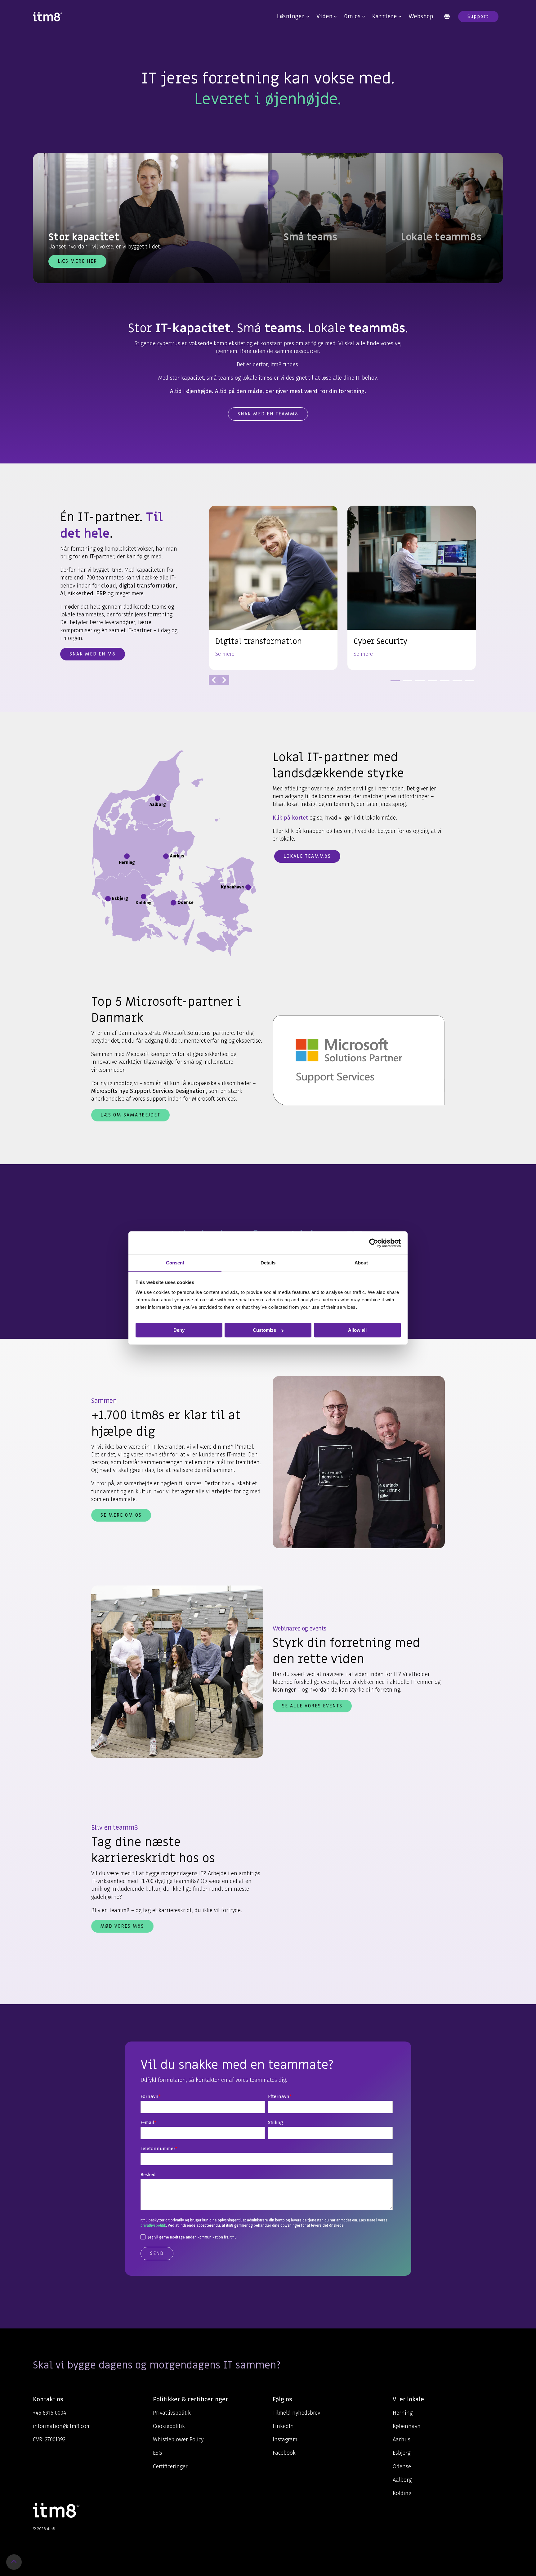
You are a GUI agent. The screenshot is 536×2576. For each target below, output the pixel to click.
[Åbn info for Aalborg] (158, 798)
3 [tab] (418, 683)
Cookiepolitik (169, 2426)
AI (63, 593)
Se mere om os (121, 1515)
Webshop (421, 17)
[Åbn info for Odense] (173, 903)
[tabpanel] (273, 588)
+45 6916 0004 (49, 2413)
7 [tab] (468, 683)
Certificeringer (170, 2466)
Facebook (284, 2453)
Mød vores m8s (122, 1926)
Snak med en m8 (93, 654)
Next (224, 680)
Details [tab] (268, 1263)
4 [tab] (431, 683)
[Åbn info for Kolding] (144, 897)
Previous (214, 680)
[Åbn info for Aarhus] (166, 856)
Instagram (285, 2440)
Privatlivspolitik (172, 2413)
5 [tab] (443, 683)
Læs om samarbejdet (130, 1115)
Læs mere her (77, 261)
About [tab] (361, 1263)
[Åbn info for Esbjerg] (108, 899)
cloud (109, 586)
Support (478, 16)
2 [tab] (406, 683)
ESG (157, 2453)
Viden (324, 17)
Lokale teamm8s (307, 856)
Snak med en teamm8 (268, 414)
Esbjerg (402, 2453)
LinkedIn (283, 2426)
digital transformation (147, 586)
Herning (403, 2413)
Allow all (357, 1330)
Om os (352, 17)
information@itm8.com (62, 2426)
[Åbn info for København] (248, 887)
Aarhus (402, 2440)
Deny (179, 1330)
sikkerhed (81, 593)
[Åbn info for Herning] (127, 856)
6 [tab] (456, 683)
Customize (264, 1330)
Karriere (385, 17)
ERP (101, 593)
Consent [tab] (175, 1263)
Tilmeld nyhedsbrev (296, 2413)
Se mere (225, 654)
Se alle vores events (312, 1706)
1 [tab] (394, 683)
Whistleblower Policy (178, 2440)
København (407, 2426)
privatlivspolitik (153, 2225)
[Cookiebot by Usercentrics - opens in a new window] (374, 1243)
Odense (402, 2466)
